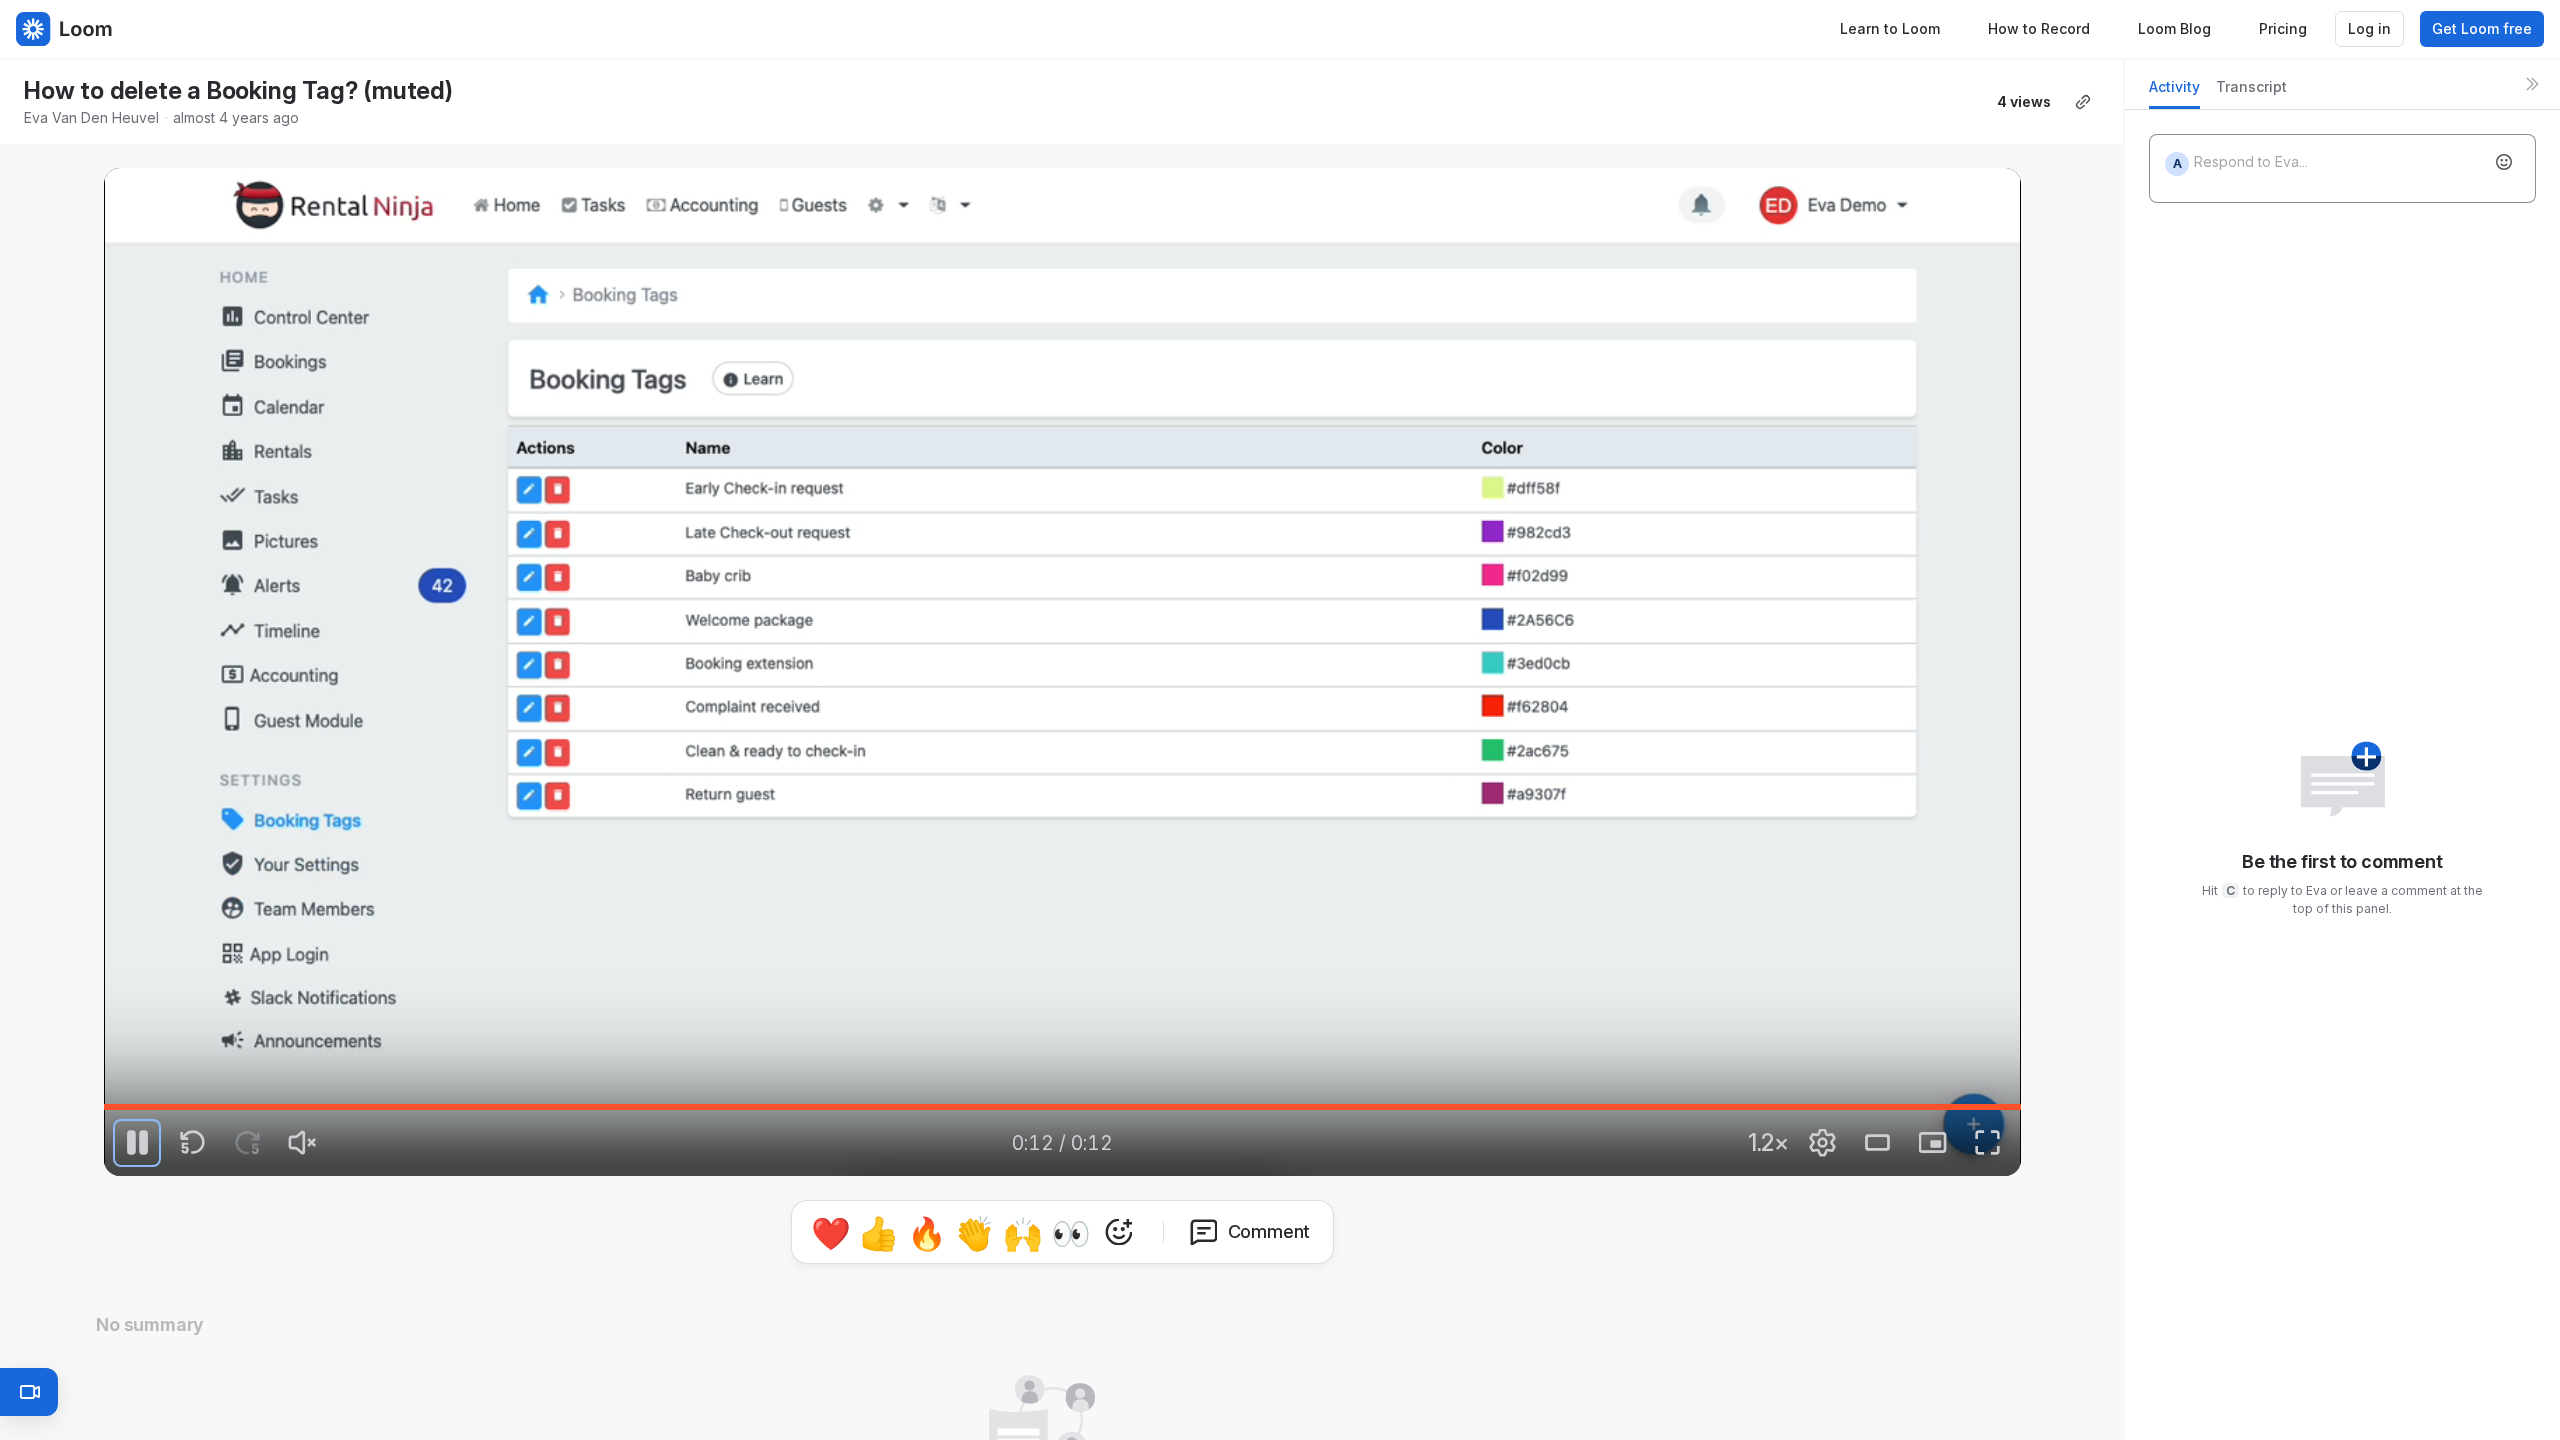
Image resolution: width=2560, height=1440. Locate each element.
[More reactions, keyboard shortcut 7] (1119, 1232)
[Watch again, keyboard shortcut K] (137, 1143)
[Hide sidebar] (2532, 84)
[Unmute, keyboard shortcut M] (302, 1143)
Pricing (2283, 28)
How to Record (2039, 28)
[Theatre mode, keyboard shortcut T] (1878, 1143)
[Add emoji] (2504, 162)
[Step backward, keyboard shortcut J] (192, 1143)
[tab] (2174, 92)
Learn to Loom (1890, 28)
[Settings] (1823, 1143)
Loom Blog (2174, 28)
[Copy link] (2083, 102)
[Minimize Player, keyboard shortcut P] (1933, 1143)
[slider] (1062, 1107)
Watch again (1084, 829)
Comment (1269, 1231)
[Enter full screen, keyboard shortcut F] (1988, 1143)
